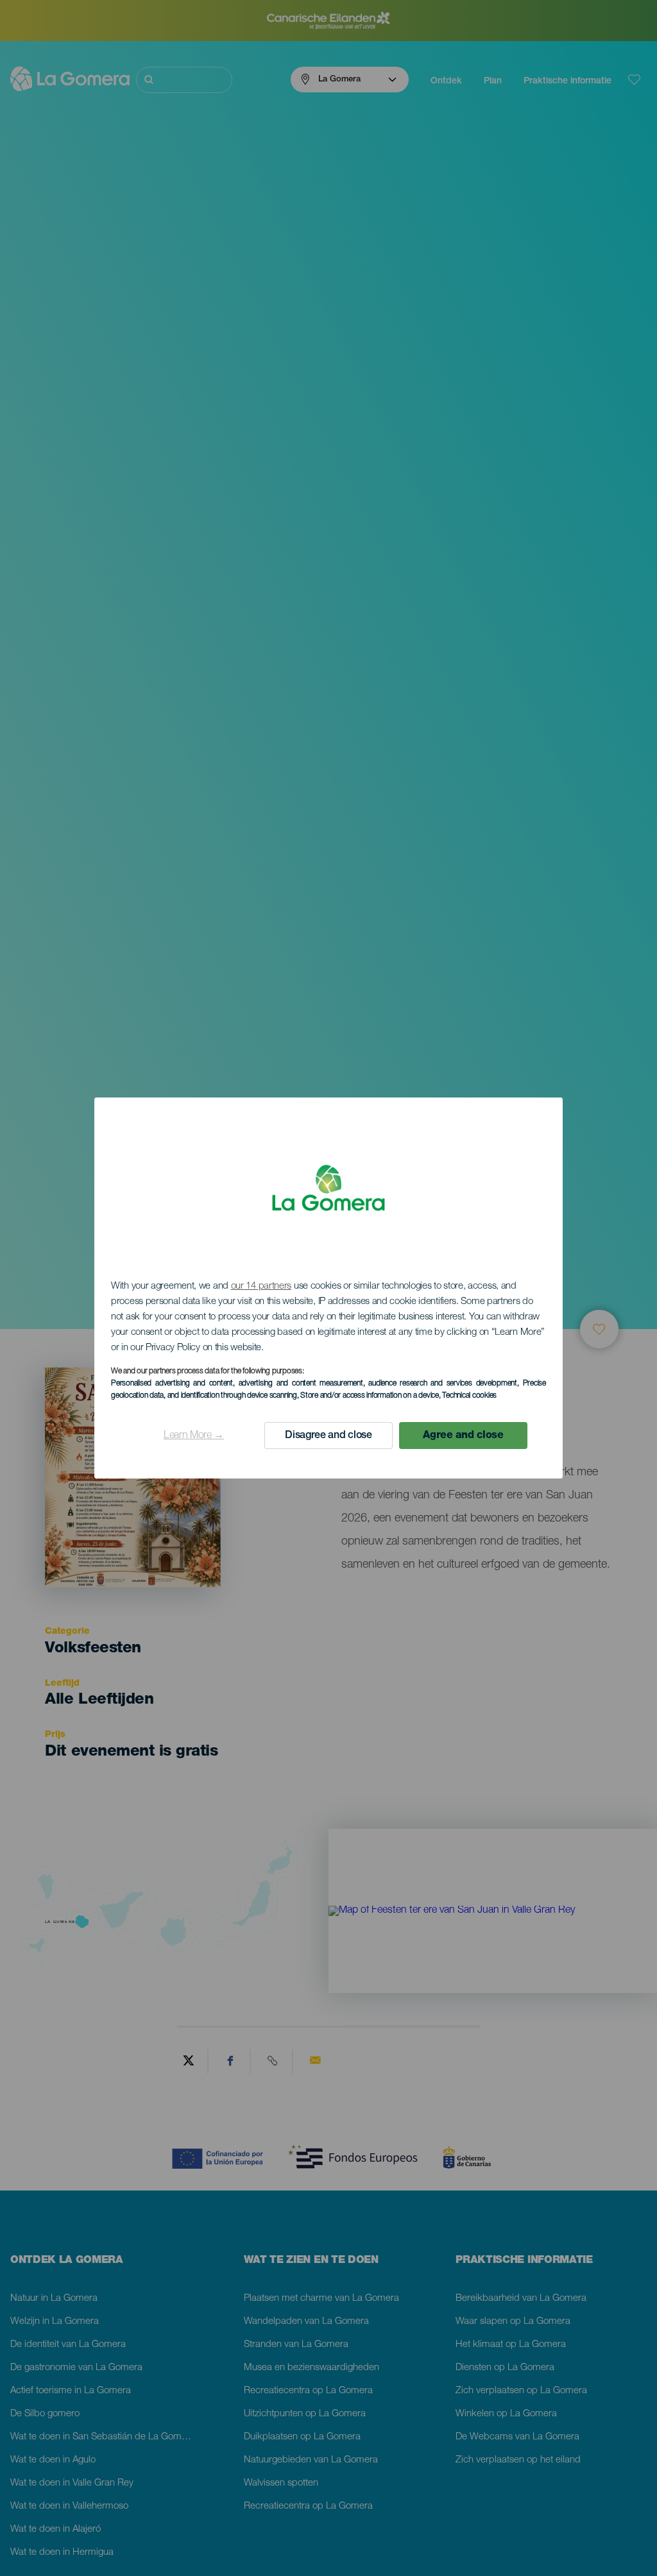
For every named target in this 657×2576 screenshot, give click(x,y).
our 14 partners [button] (261, 1286)
